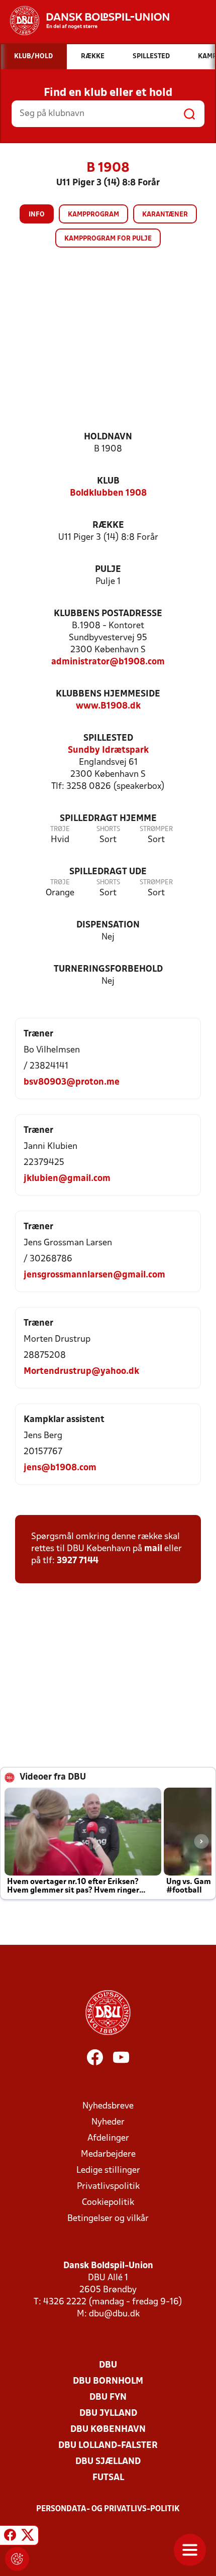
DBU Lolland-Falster (108, 2446)
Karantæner (165, 215)
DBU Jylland (108, 2414)
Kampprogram (93, 215)
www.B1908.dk (108, 706)
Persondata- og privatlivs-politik (108, 2509)
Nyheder (108, 2122)
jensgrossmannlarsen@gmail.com (94, 1275)
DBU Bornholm (108, 2381)
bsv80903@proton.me (72, 1082)
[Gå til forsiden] (85, 21)
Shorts (108, 829)
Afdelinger (108, 2138)
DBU (108, 2365)
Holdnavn (108, 437)
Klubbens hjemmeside (108, 694)
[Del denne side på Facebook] (10, 2537)
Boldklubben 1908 (108, 493)
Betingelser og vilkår (108, 2219)
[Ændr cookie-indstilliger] (17, 2559)
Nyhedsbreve (108, 2106)
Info (37, 215)
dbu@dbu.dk (114, 2314)
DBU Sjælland (108, 2462)
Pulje (108, 570)
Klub (108, 481)
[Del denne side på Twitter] (28, 2537)
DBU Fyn (108, 2397)
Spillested (108, 738)
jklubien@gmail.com (67, 1179)
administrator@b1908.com (108, 662)
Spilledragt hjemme (108, 819)
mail (153, 1549)
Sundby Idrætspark (108, 750)
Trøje (60, 829)
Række (108, 525)
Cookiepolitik (108, 2203)
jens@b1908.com (60, 1468)
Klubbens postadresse (108, 614)
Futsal (108, 2478)
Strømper (156, 829)
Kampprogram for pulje (108, 239)
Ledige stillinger (108, 2171)
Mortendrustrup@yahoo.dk (81, 1372)
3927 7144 (78, 1561)
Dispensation (108, 925)
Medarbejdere (108, 2154)
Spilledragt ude (108, 872)
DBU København (108, 2430)
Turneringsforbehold (108, 969)
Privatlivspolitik (108, 2187)
